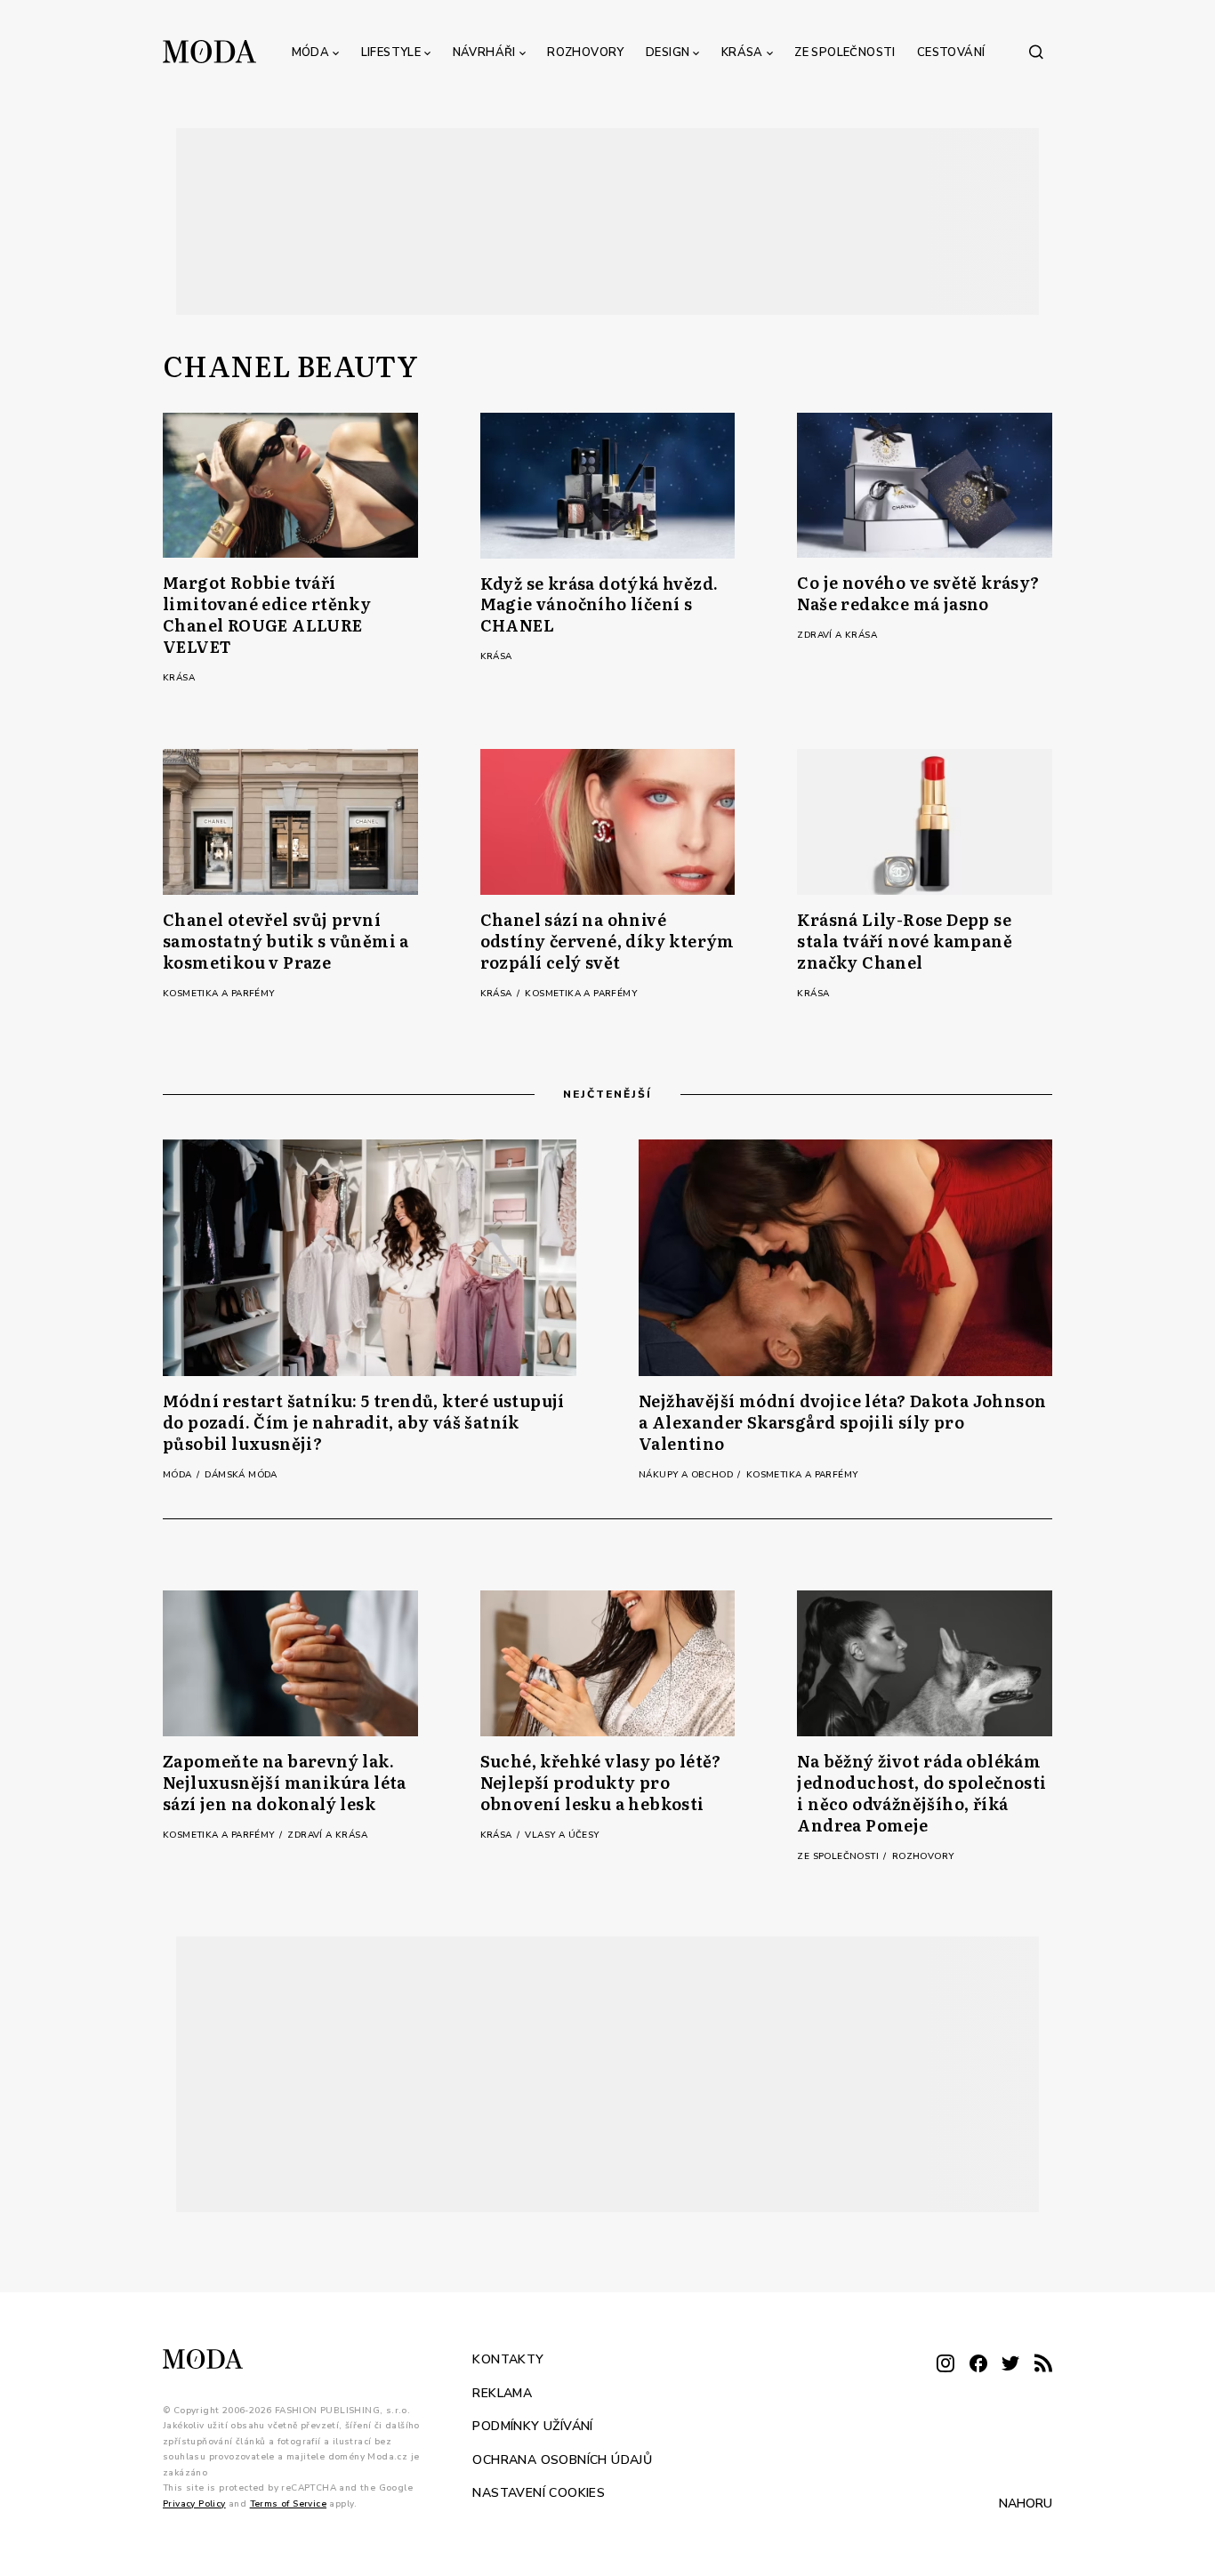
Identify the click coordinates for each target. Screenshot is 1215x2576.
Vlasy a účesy (562, 1835)
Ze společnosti (845, 52)
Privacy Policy (194, 2503)
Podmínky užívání (532, 2426)
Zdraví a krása (837, 635)
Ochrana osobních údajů (562, 2459)
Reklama (502, 2392)
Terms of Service (288, 2503)
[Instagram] (945, 2365)
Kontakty (508, 2359)
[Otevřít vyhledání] (1036, 52)
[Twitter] (1010, 2365)
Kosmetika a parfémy (219, 994)
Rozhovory (586, 52)
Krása (742, 52)
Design (668, 52)
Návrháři (484, 52)
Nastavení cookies (539, 2493)
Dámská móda (241, 1475)
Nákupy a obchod (687, 1475)
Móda (311, 52)
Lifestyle (391, 52)
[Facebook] (978, 2365)
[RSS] (1043, 2365)
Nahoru (1026, 2504)
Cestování (951, 52)
